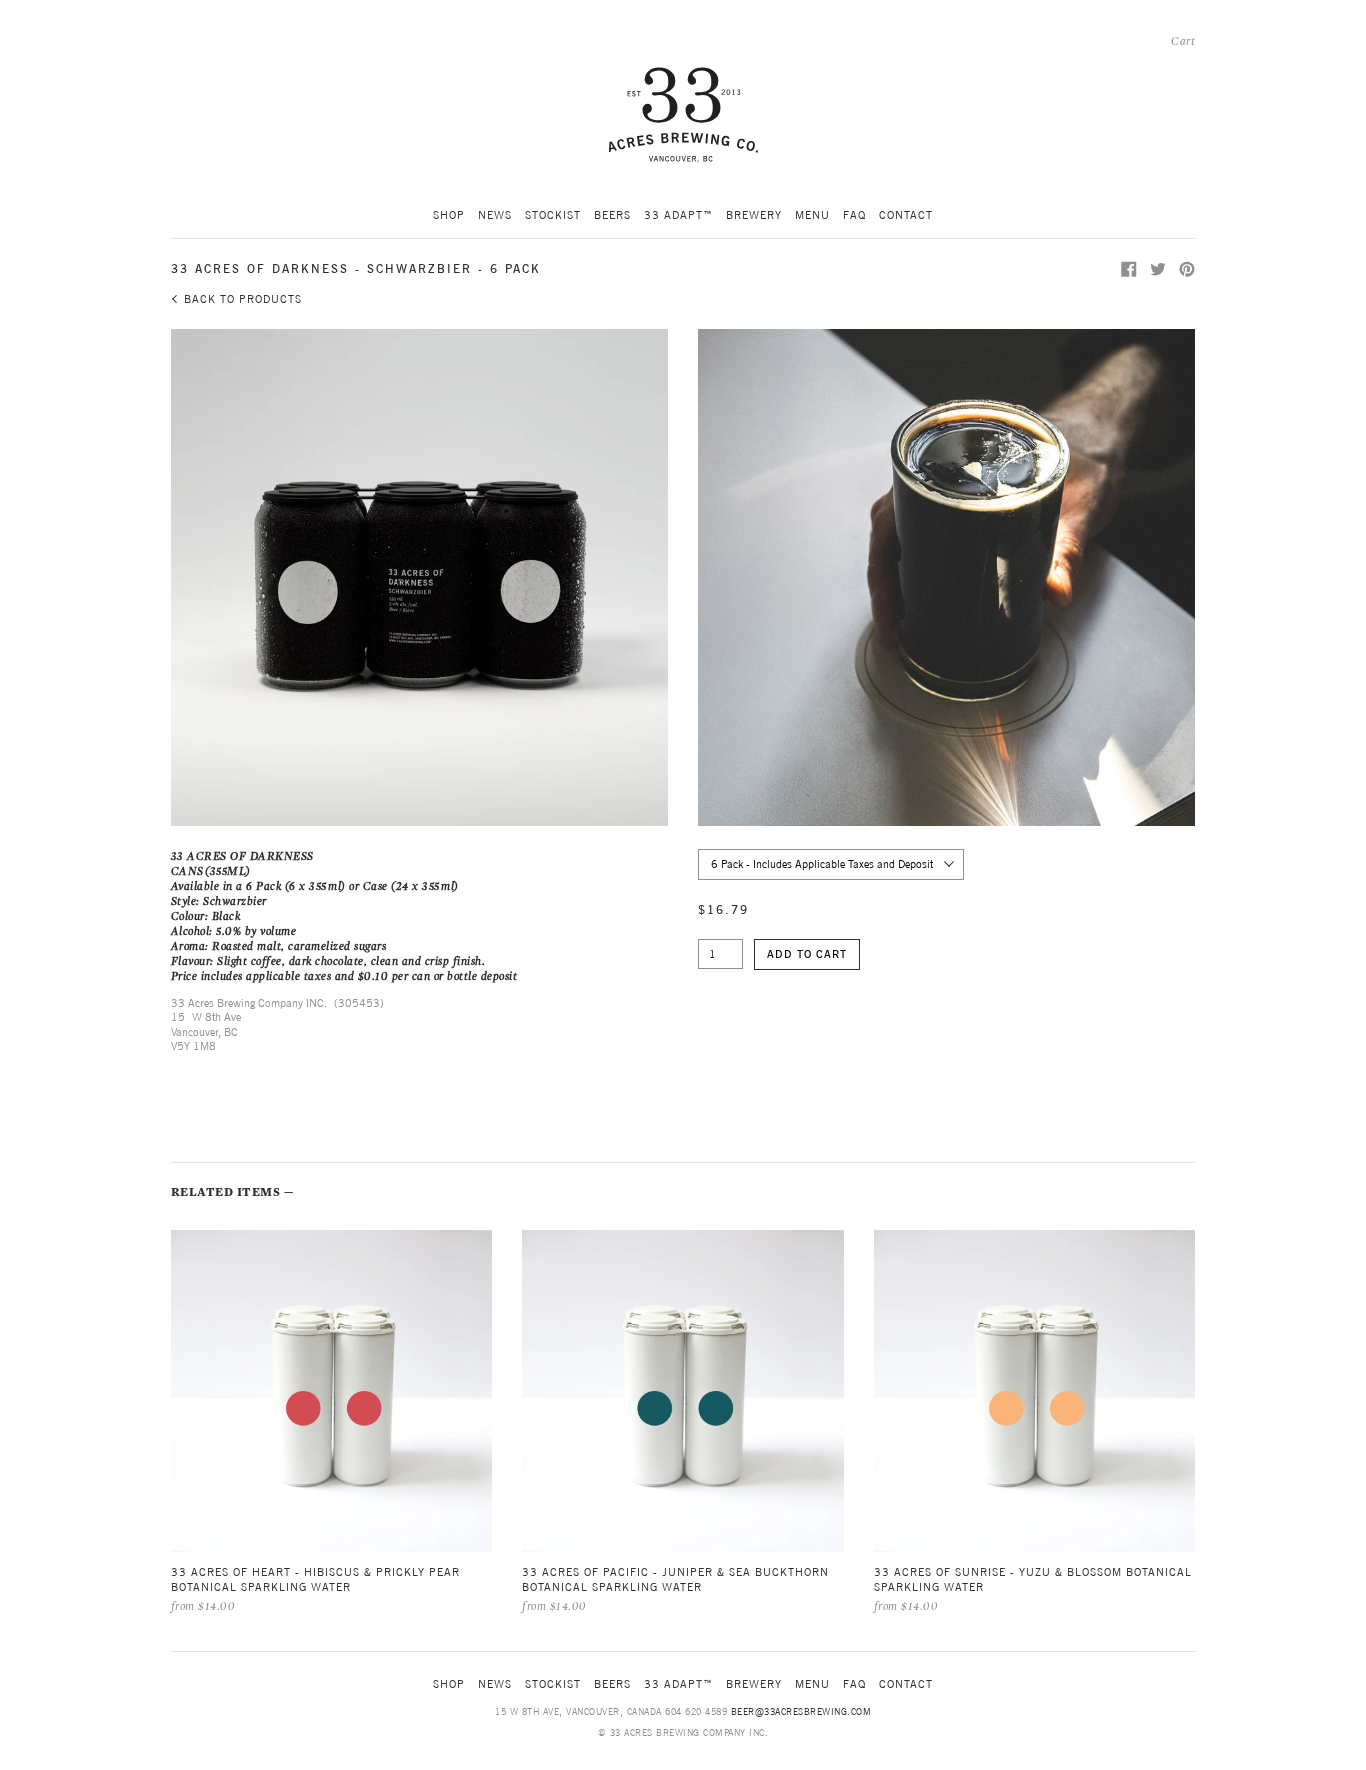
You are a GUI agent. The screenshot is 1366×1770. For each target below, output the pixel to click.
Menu (812, 215)
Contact (906, 215)
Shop (449, 215)
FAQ (854, 215)
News (495, 215)
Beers (612, 215)
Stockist (553, 215)
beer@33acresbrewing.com (801, 1711)
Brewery (754, 215)
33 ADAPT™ (678, 215)
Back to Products (243, 299)
